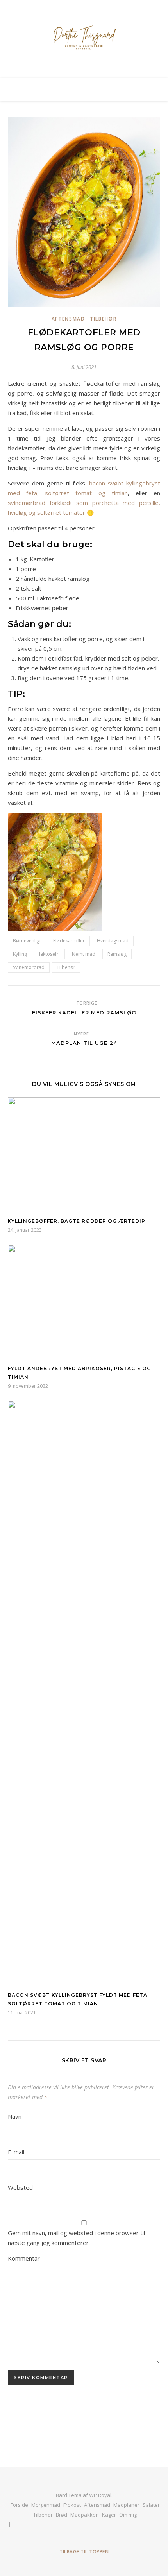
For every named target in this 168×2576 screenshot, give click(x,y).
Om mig (128, 2515)
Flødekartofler (69, 941)
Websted (20, 2187)
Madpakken (85, 2515)
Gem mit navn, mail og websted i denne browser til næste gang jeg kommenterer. (76, 2238)
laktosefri (49, 954)
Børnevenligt (27, 941)
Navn (15, 2116)
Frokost (72, 2505)
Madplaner (126, 2505)
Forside (19, 2505)
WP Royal (100, 2495)
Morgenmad (46, 2505)
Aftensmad (68, 319)
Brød (62, 2515)
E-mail (16, 2152)
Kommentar (24, 2258)
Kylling (20, 954)
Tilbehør (103, 319)
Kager (109, 2515)
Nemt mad (84, 954)
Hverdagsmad (113, 941)
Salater (151, 2505)
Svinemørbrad (29, 967)
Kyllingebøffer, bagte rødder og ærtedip (77, 1221)
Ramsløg (117, 954)
